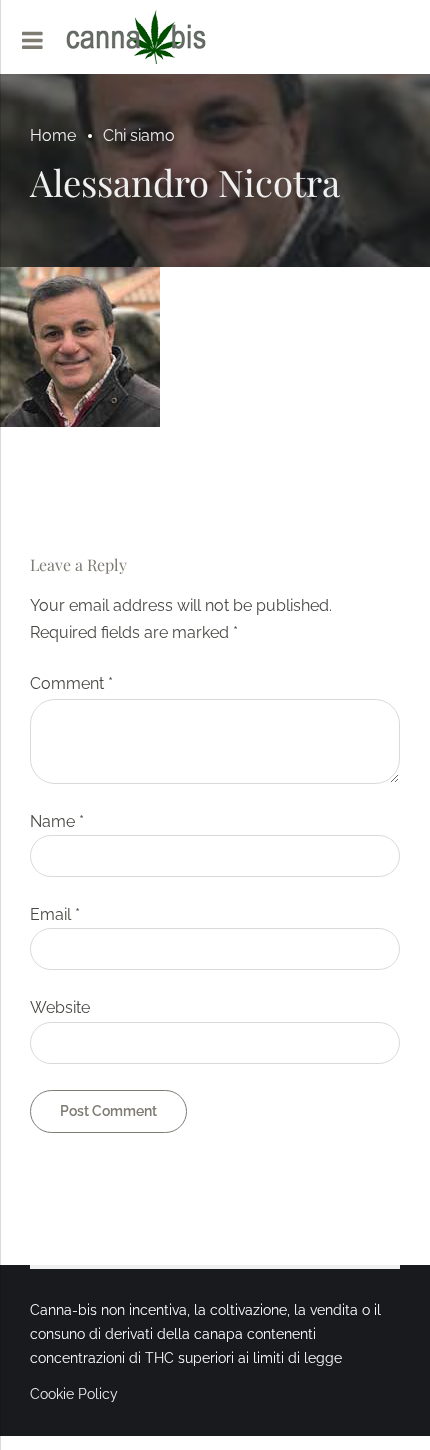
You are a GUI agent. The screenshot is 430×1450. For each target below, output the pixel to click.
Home (53, 135)
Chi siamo (139, 135)
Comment (71, 683)
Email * (55, 914)
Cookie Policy (74, 1393)
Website (60, 1007)
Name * (57, 821)
